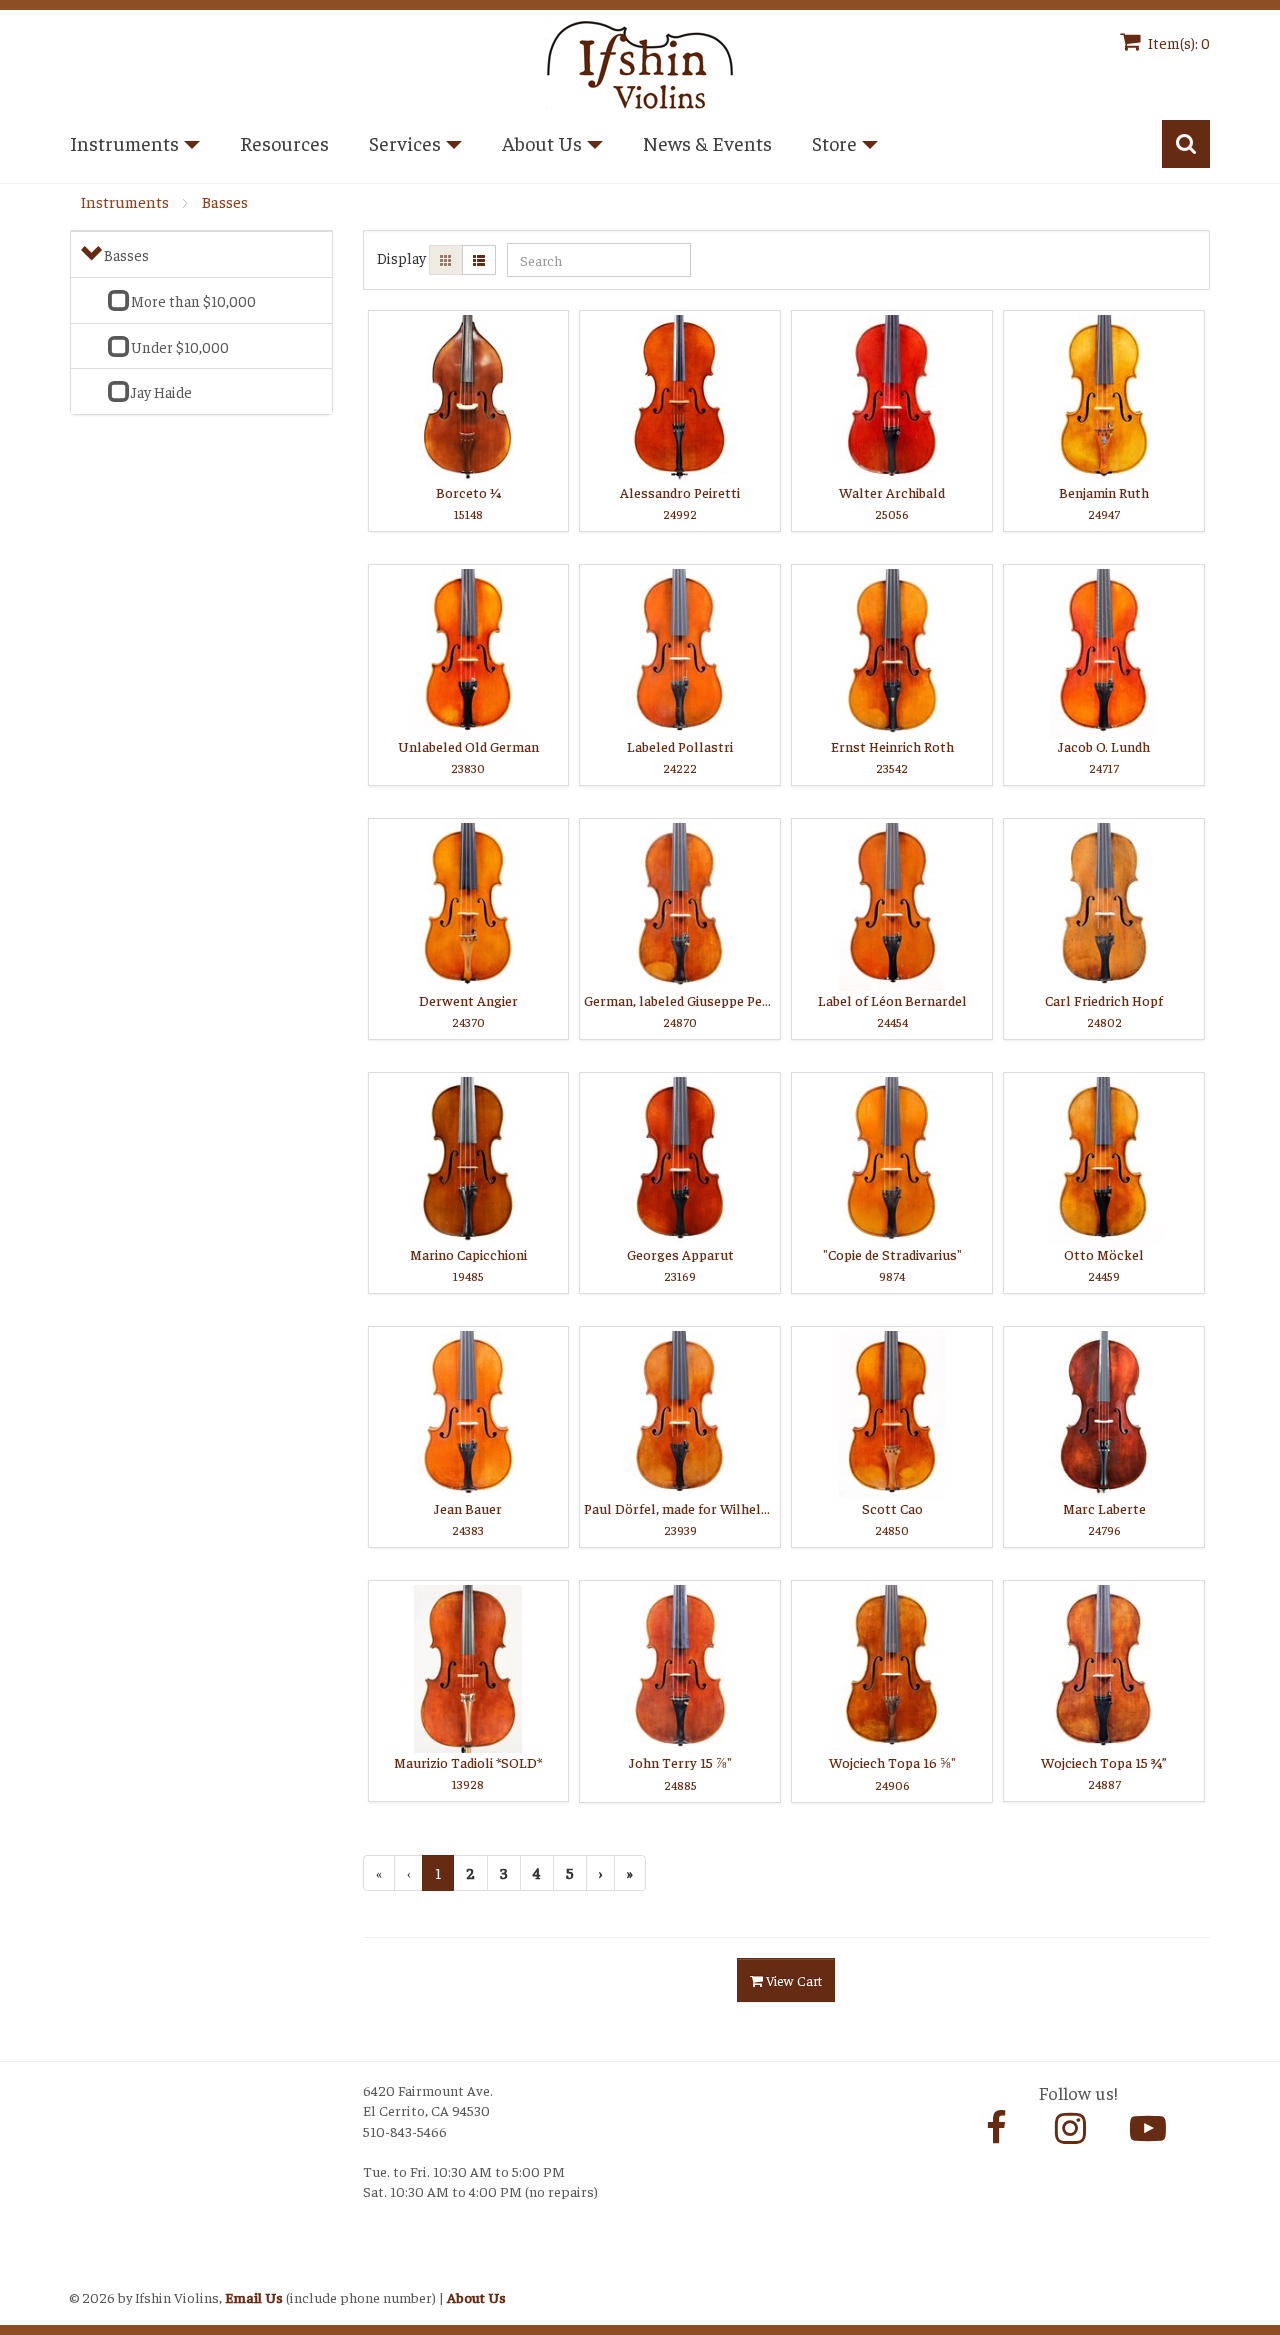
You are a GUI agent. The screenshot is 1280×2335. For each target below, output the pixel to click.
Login (90, 2272)
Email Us (254, 2297)
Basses (224, 201)
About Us (476, 2297)
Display (401, 257)
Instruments (124, 201)
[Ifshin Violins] (640, 61)
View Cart (792, 1980)
